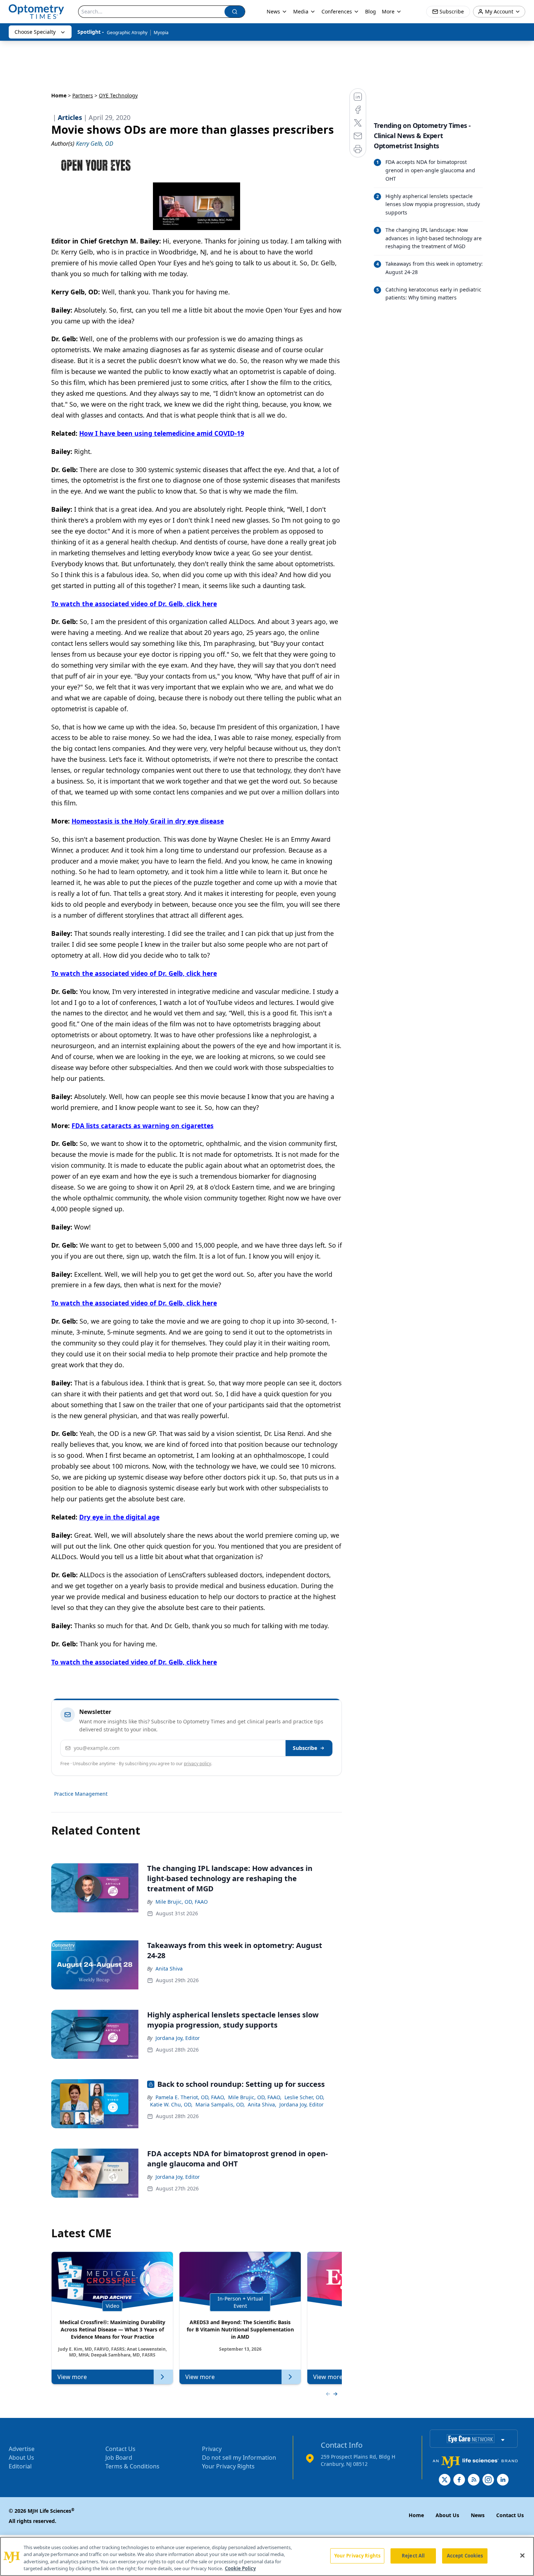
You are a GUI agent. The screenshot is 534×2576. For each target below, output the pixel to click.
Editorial (20, 2466)
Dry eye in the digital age (119, 1517)
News (273, 11)
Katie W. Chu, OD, (171, 2104)
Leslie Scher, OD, (304, 2097)
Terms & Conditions (132, 2466)
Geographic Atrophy (127, 33)
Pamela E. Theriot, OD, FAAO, (190, 2097)
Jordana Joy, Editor (178, 2038)
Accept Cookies (465, 2556)
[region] (267, 2556)
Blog (371, 11)
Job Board (119, 2458)
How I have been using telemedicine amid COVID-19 (162, 433)
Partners (83, 95)
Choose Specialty (35, 32)
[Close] (522, 2555)
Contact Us (120, 2449)
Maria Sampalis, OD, (220, 2104)
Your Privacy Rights (228, 2466)
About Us (21, 2458)
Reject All (413, 2556)
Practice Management (81, 1794)
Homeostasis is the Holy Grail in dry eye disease (148, 821)
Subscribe (305, 1748)
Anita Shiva (169, 1969)
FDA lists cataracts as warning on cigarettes (143, 1126)
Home (59, 95)
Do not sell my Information (239, 2458)
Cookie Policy (240, 2568)
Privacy (212, 2449)
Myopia (161, 33)
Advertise (22, 2449)
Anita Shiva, (262, 2104)
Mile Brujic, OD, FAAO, (255, 2097)
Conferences (337, 11)
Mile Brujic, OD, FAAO (182, 1902)
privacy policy (197, 1764)
